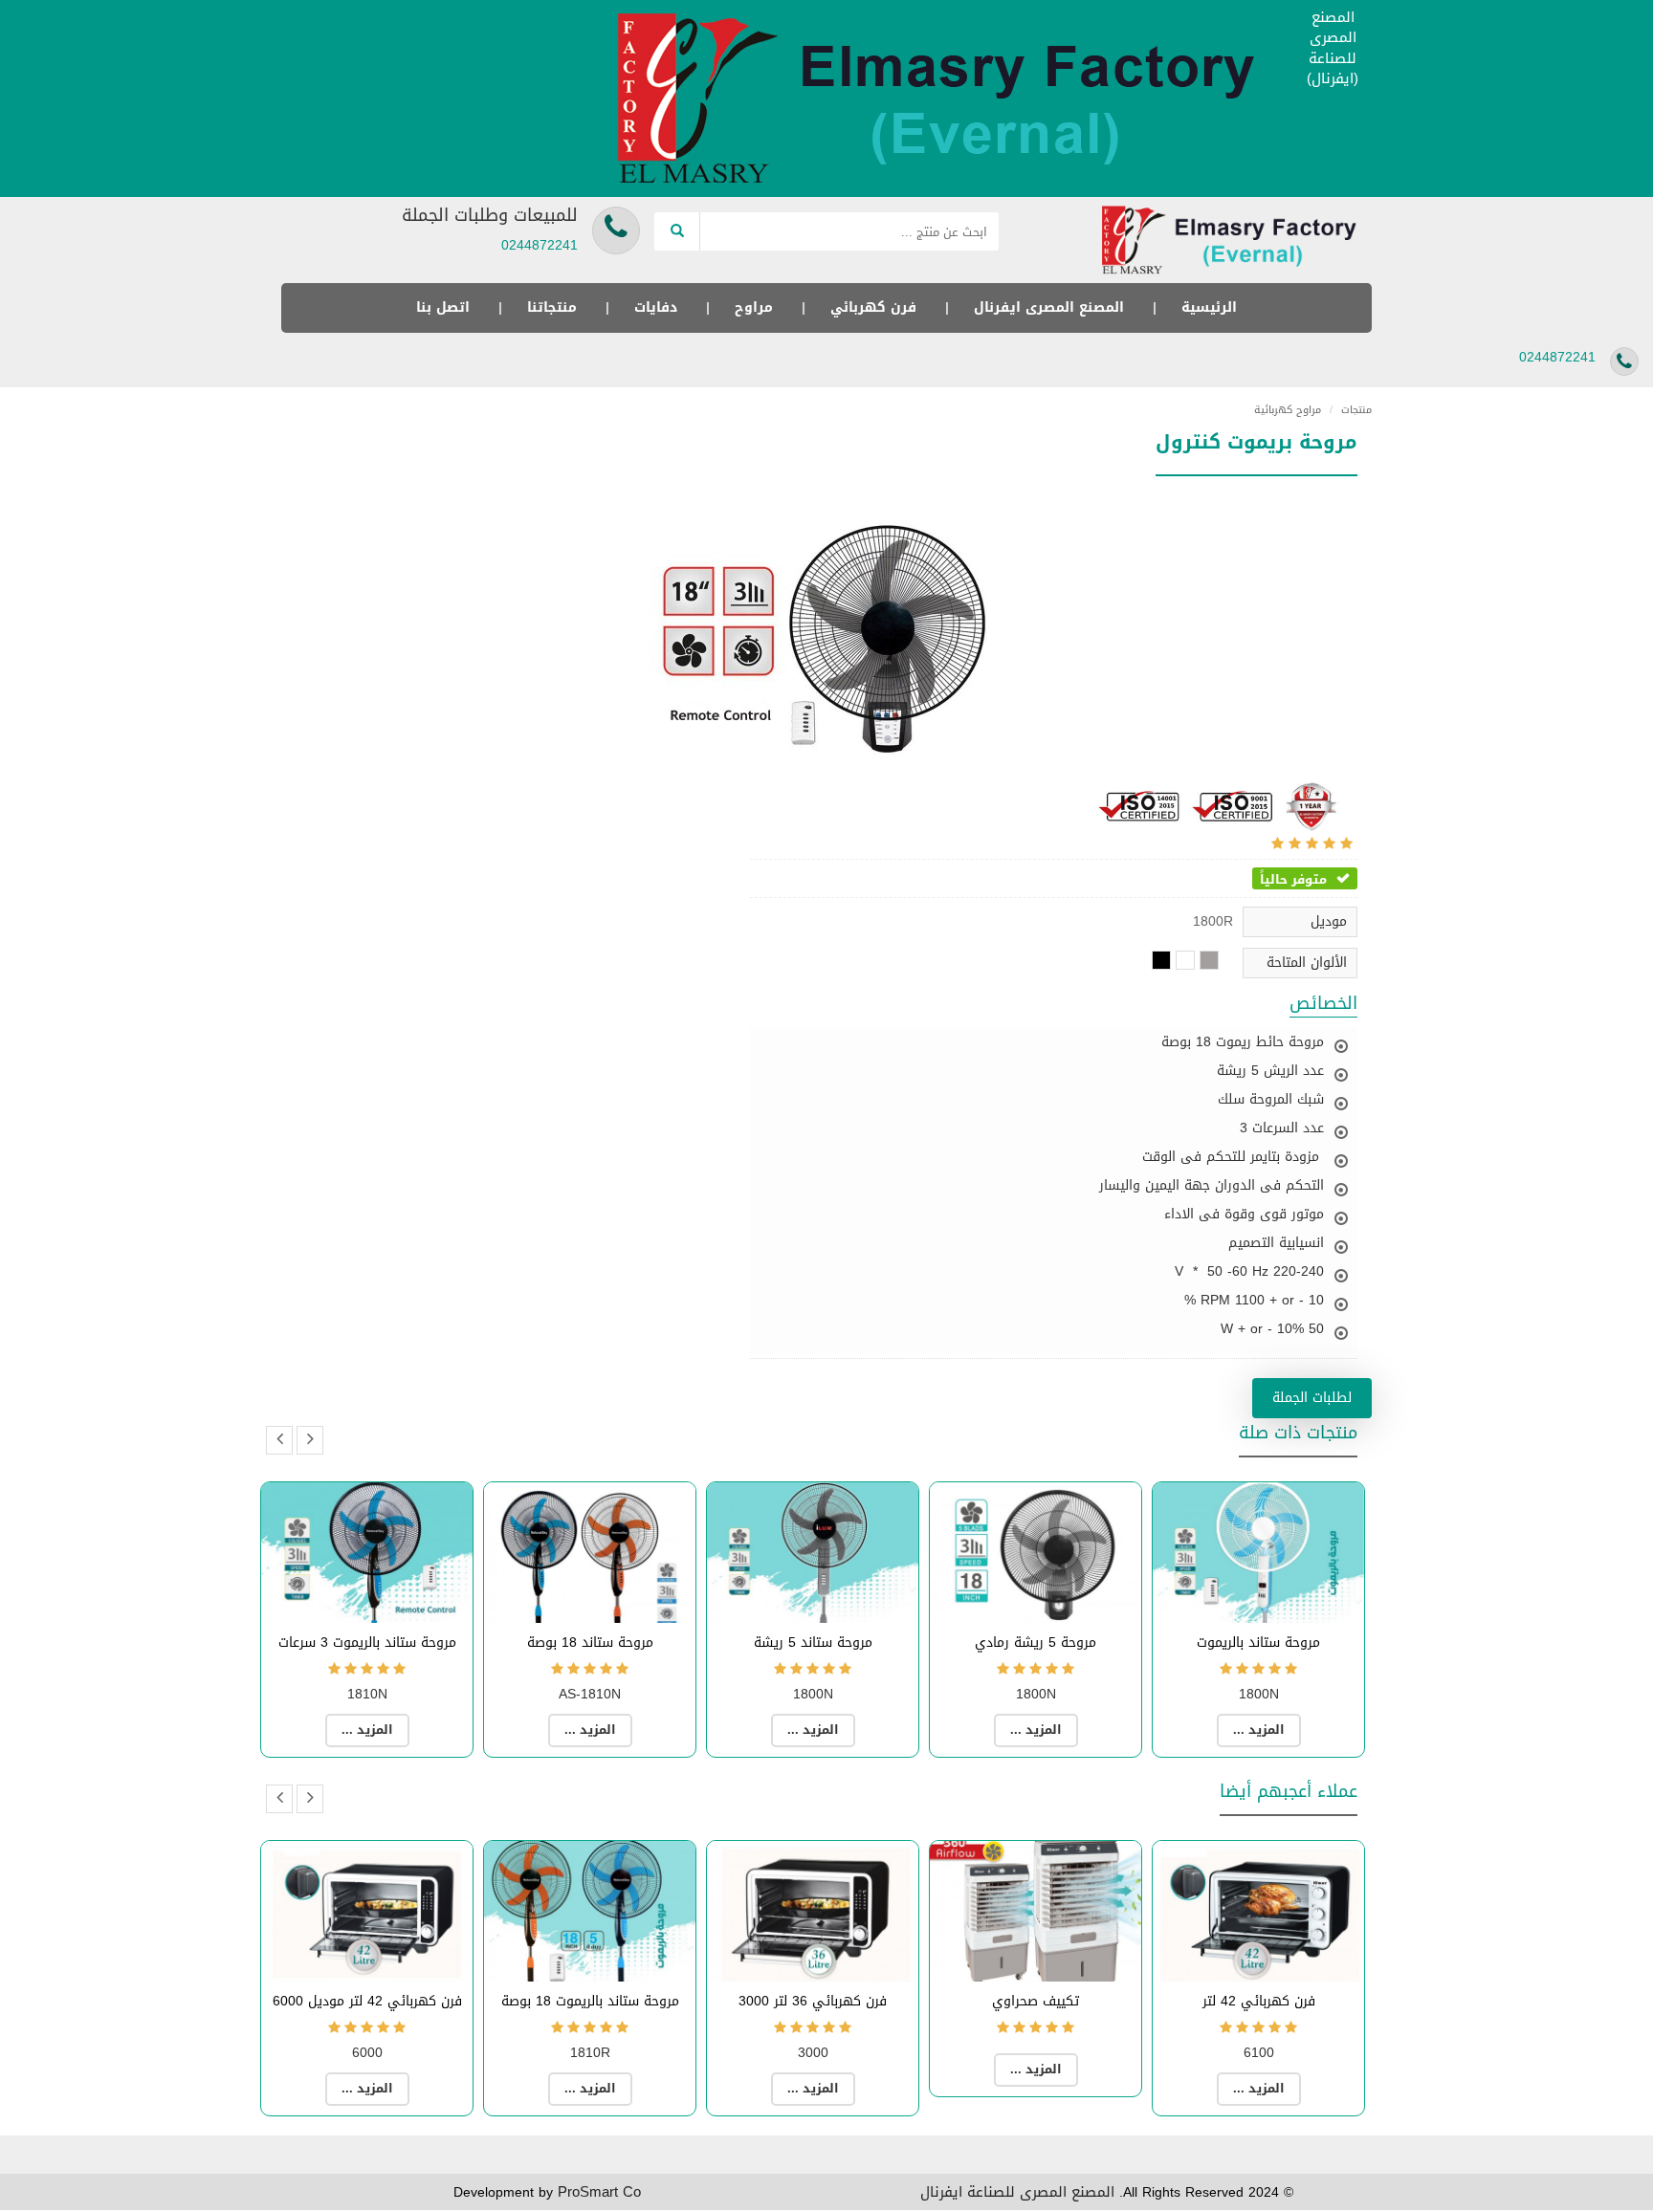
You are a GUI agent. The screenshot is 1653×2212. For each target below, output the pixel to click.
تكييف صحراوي (1036, 2001)
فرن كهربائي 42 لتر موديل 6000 (367, 2001)
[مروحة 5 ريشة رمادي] (1036, 1553)
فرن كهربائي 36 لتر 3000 (813, 2001)
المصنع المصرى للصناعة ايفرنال (1017, 2192)
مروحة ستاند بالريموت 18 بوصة (590, 2001)
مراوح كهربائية (1288, 410)
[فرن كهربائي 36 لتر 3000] (813, 1911)
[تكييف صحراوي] (1036, 1911)
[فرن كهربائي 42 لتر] (1258, 1911)
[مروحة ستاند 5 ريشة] (813, 1553)
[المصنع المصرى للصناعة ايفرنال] (946, 100)
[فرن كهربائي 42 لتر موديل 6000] (367, 1911)
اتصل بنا (443, 307)
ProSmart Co (599, 2192)
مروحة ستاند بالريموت (1258, 1643)
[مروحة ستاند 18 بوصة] (590, 1553)
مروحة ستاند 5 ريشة (813, 1643)
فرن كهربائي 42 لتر (1259, 2001)
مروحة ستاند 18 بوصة (590, 1643)
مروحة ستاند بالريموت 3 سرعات (367, 1643)
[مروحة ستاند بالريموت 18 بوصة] (590, 1911)
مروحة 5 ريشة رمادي (1036, 1643)
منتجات (1351, 410)
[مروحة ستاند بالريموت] (1258, 1553)
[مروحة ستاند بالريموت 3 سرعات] (367, 1553)
